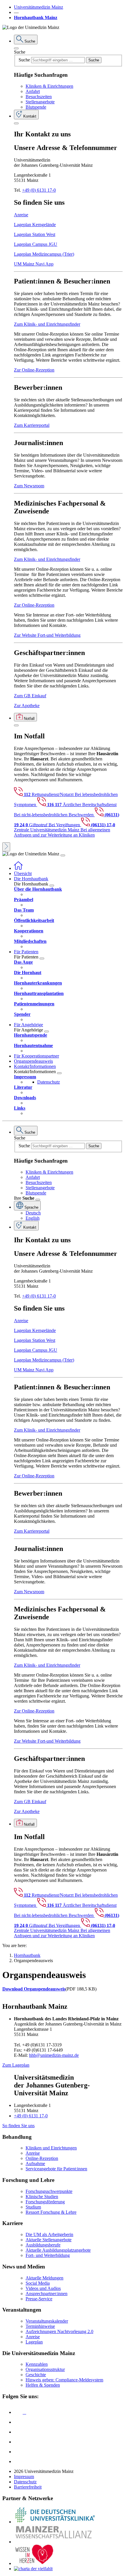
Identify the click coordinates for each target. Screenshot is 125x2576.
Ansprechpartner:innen (47, 2294)
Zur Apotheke (27, 706)
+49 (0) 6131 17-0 (39, 190)
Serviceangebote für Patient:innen (56, 2169)
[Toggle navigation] (63, 855)
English (33, 1218)
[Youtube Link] (20, 2432)
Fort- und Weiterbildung (48, 2255)
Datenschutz (49, 1082)
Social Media (38, 2283)
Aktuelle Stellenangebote (49, 2240)
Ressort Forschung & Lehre (51, 2212)
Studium (33, 2207)
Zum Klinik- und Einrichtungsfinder (47, 324)
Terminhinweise (40, 2326)
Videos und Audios (43, 2288)
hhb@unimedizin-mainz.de (54, 2055)
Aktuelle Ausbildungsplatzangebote (58, 2250)
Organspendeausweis (33, 1061)
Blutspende (36, 107)
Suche (20, 52)
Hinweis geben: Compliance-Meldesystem (64, 2380)
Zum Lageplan (16, 2065)
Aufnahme (35, 2164)
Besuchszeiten (39, 97)
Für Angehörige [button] (28, 1025)
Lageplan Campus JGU (36, 244)
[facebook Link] (18, 2452)
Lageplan (34, 2342)
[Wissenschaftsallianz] (55, 2542)
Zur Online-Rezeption (34, 370)
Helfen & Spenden (43, 2385)
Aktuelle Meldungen (44, 2278)
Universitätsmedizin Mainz (39, 7)
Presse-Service (39, 2299)
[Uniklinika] (55, 2522)
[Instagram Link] (18, 2442)
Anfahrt (33, 91)
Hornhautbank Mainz (36, 18)
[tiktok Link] (18, 2461)
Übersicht (23, 873)
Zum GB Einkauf (30, 696)
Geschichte (36, 2375)
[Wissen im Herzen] (34, 2563)
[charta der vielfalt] (33, 2569)
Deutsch (33, 1213)
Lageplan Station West (35, 234)
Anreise (21, 215)
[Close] (16, 48)
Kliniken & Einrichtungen (49, 86)
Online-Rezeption (42, 2158)
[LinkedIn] (18, 2422)
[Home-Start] (18, 868)
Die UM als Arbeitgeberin (49, 2234)
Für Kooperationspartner (36, 1056)
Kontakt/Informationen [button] (35, 1066)
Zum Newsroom (29, 486)
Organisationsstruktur (45, 2369)
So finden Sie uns (18, 2126)
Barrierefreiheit (28, 2487)
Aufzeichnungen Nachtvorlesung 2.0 (59, 2331)
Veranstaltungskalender (47, 2321)
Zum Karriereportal (32, 425)
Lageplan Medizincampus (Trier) (44, 254)
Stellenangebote (40, 102)
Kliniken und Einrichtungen (51, 2148)
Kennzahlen (37, 2364)
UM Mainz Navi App (34, 264)
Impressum (24, 2477)
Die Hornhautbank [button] (31, 879)
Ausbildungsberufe (43, 2245)
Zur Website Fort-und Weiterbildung (47, 635)
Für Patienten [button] (26, 952)
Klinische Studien (42, 2197)
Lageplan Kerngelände (35, 225)
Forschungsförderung (45, 2202)
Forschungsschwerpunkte (49, 2191)
